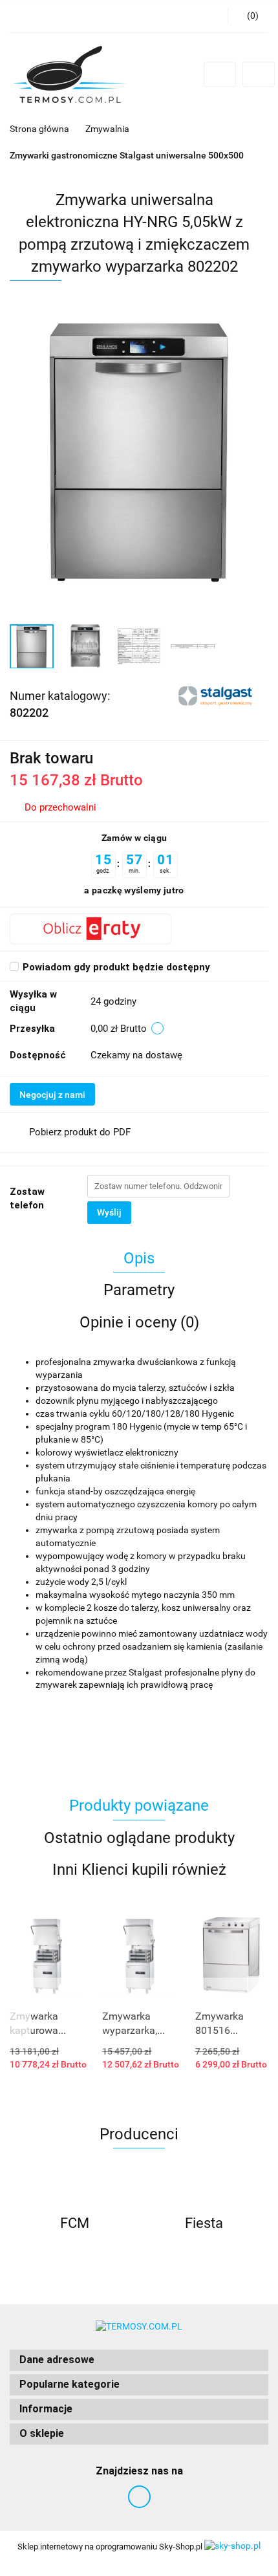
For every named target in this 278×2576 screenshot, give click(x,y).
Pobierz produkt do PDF (80, 1132)
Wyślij (109, 1212)
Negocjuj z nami (52, 1095)
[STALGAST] (217, 695)
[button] (139, 2360)
